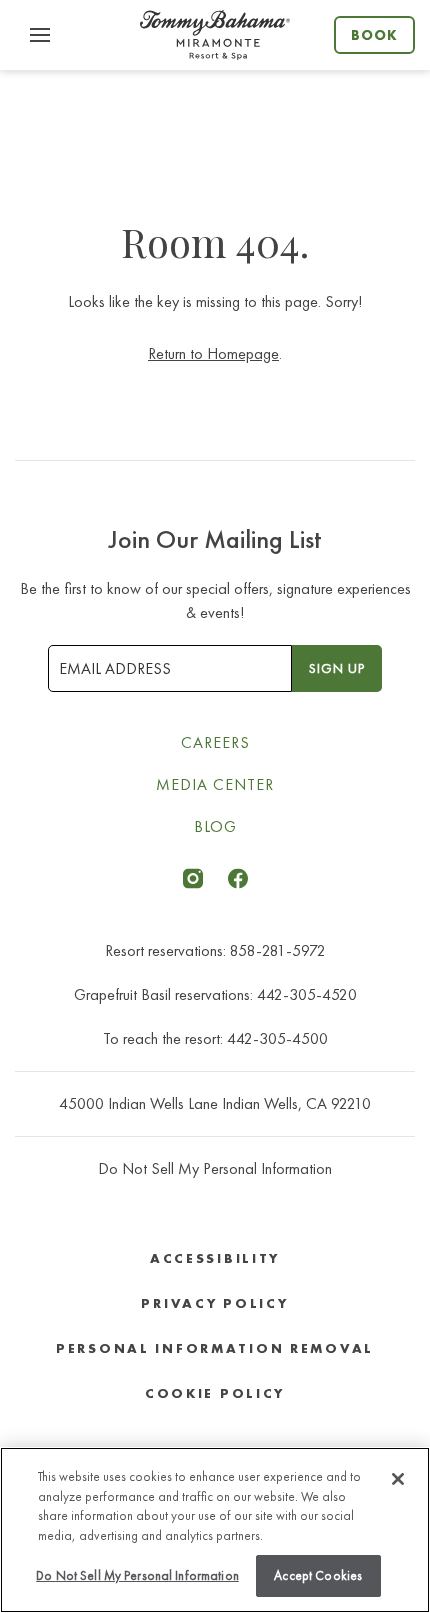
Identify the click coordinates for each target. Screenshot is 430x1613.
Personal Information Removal (215, 1348)
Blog (215, 826)
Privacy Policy (214, 1303)
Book (374, 35)
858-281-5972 (278, 950)
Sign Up (337, 668)
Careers (215, 742)
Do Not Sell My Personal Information (137, 1575)
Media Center (215, 784)
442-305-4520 (307, 994)
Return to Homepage (213, 353)
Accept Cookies (318, 1575)
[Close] (398, 1479)
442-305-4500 (277, 1038)
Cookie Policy (215, 1393)
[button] (40, 35)
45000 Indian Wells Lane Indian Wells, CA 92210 (215, 1103)
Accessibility (215, 1258)
